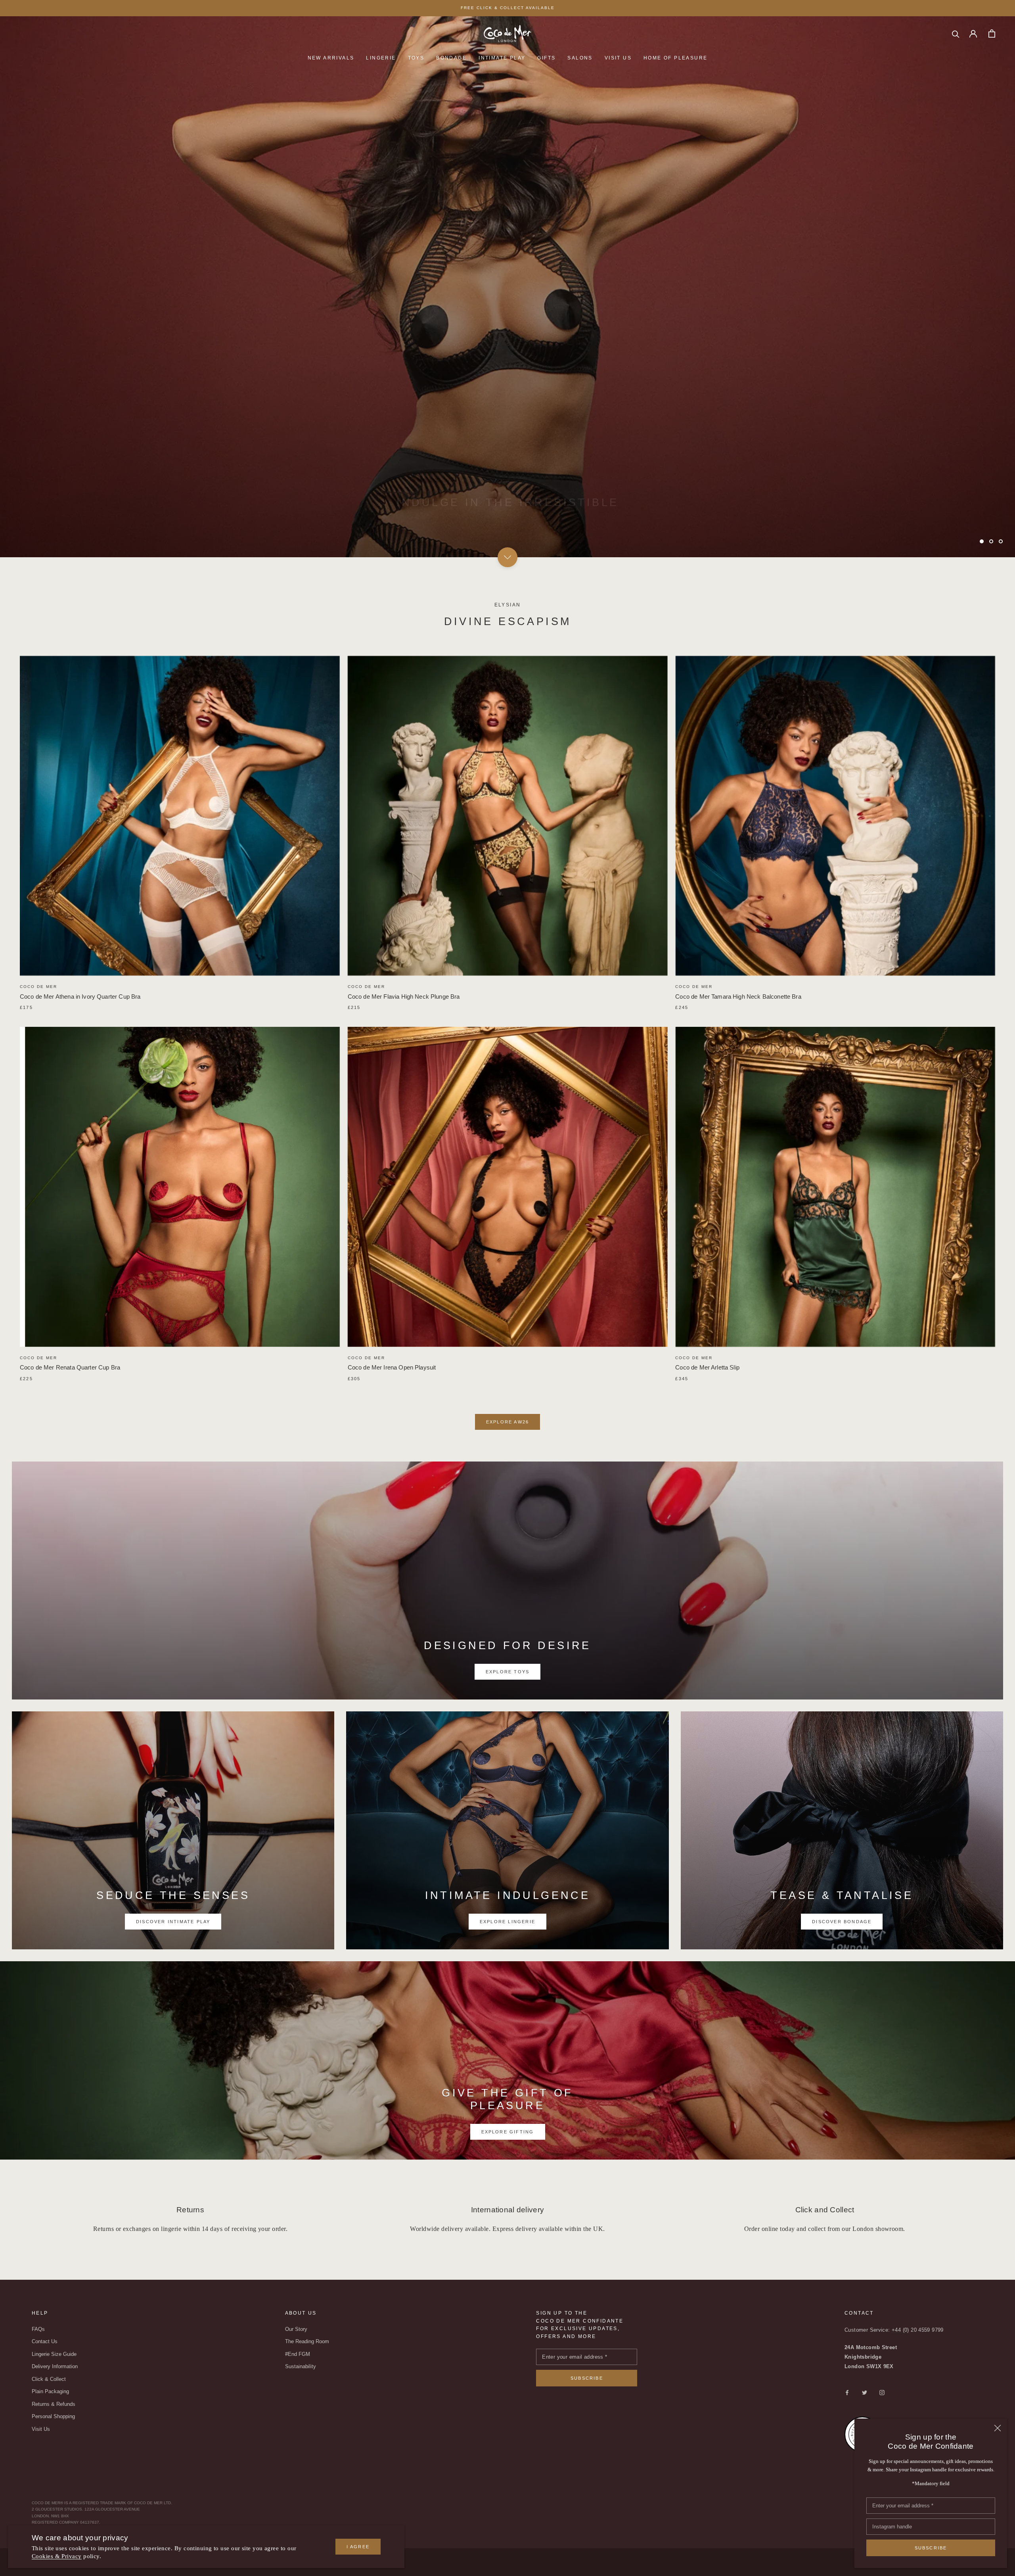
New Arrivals (331, 58)
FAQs (38, 2329)
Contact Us (45, 2341)
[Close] (998, 2428)
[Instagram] (882, 2392)
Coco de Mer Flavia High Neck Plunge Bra (404, 996)
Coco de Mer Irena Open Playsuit (392, 1367)
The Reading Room (307, 2341)
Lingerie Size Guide (54, 2354)
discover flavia (508, 522)
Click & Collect (49, 2379)
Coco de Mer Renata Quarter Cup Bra (70, 1367)
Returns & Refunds (54, 2404)
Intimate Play (502, 58)
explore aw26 (507, 1422)
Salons (580, 58)
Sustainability (301, 2366)
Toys (416, 58)
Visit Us (618, 58)
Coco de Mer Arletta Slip (707, 1367)
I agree (358, 2547)
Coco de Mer (38, 987)
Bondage (451, 58)
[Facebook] (847, 2392)
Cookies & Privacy (57, 2556)
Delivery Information (55, 2366)
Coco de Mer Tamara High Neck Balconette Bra (738, 996)
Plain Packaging (50, 2391)
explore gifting (508, 2132)
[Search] (956, 34)
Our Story (296, 2329)
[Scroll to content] (507, 557)
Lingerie (381, 58)
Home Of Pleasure (675, 58)
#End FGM (298, 2354)
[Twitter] (865, 2392)
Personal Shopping (53, 2416)
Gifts (546, 58)
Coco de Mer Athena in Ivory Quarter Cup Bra (80, 996)
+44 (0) (901, 2330)
